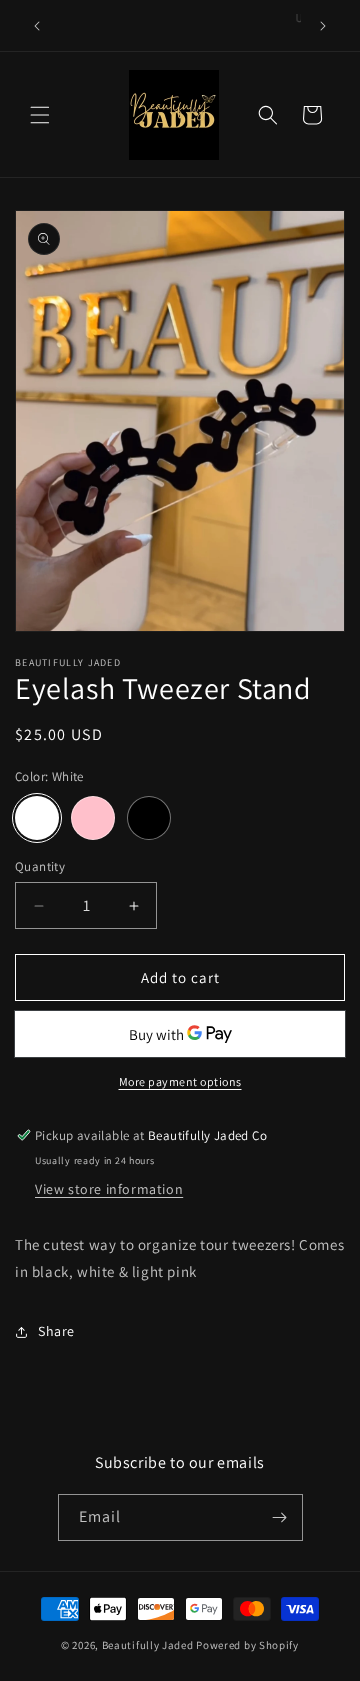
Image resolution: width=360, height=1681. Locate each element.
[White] (37, 818)
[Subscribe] (280, 1517)
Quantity (40, 866)
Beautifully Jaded (148, 1645)
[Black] (149, 818)
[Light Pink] (93, 818)
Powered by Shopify (247, 1645)
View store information (109, 1189)
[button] (40, 115)
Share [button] (56, 1331)
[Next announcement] (323, 26)
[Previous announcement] (37, 26)
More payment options (180, 1081)
